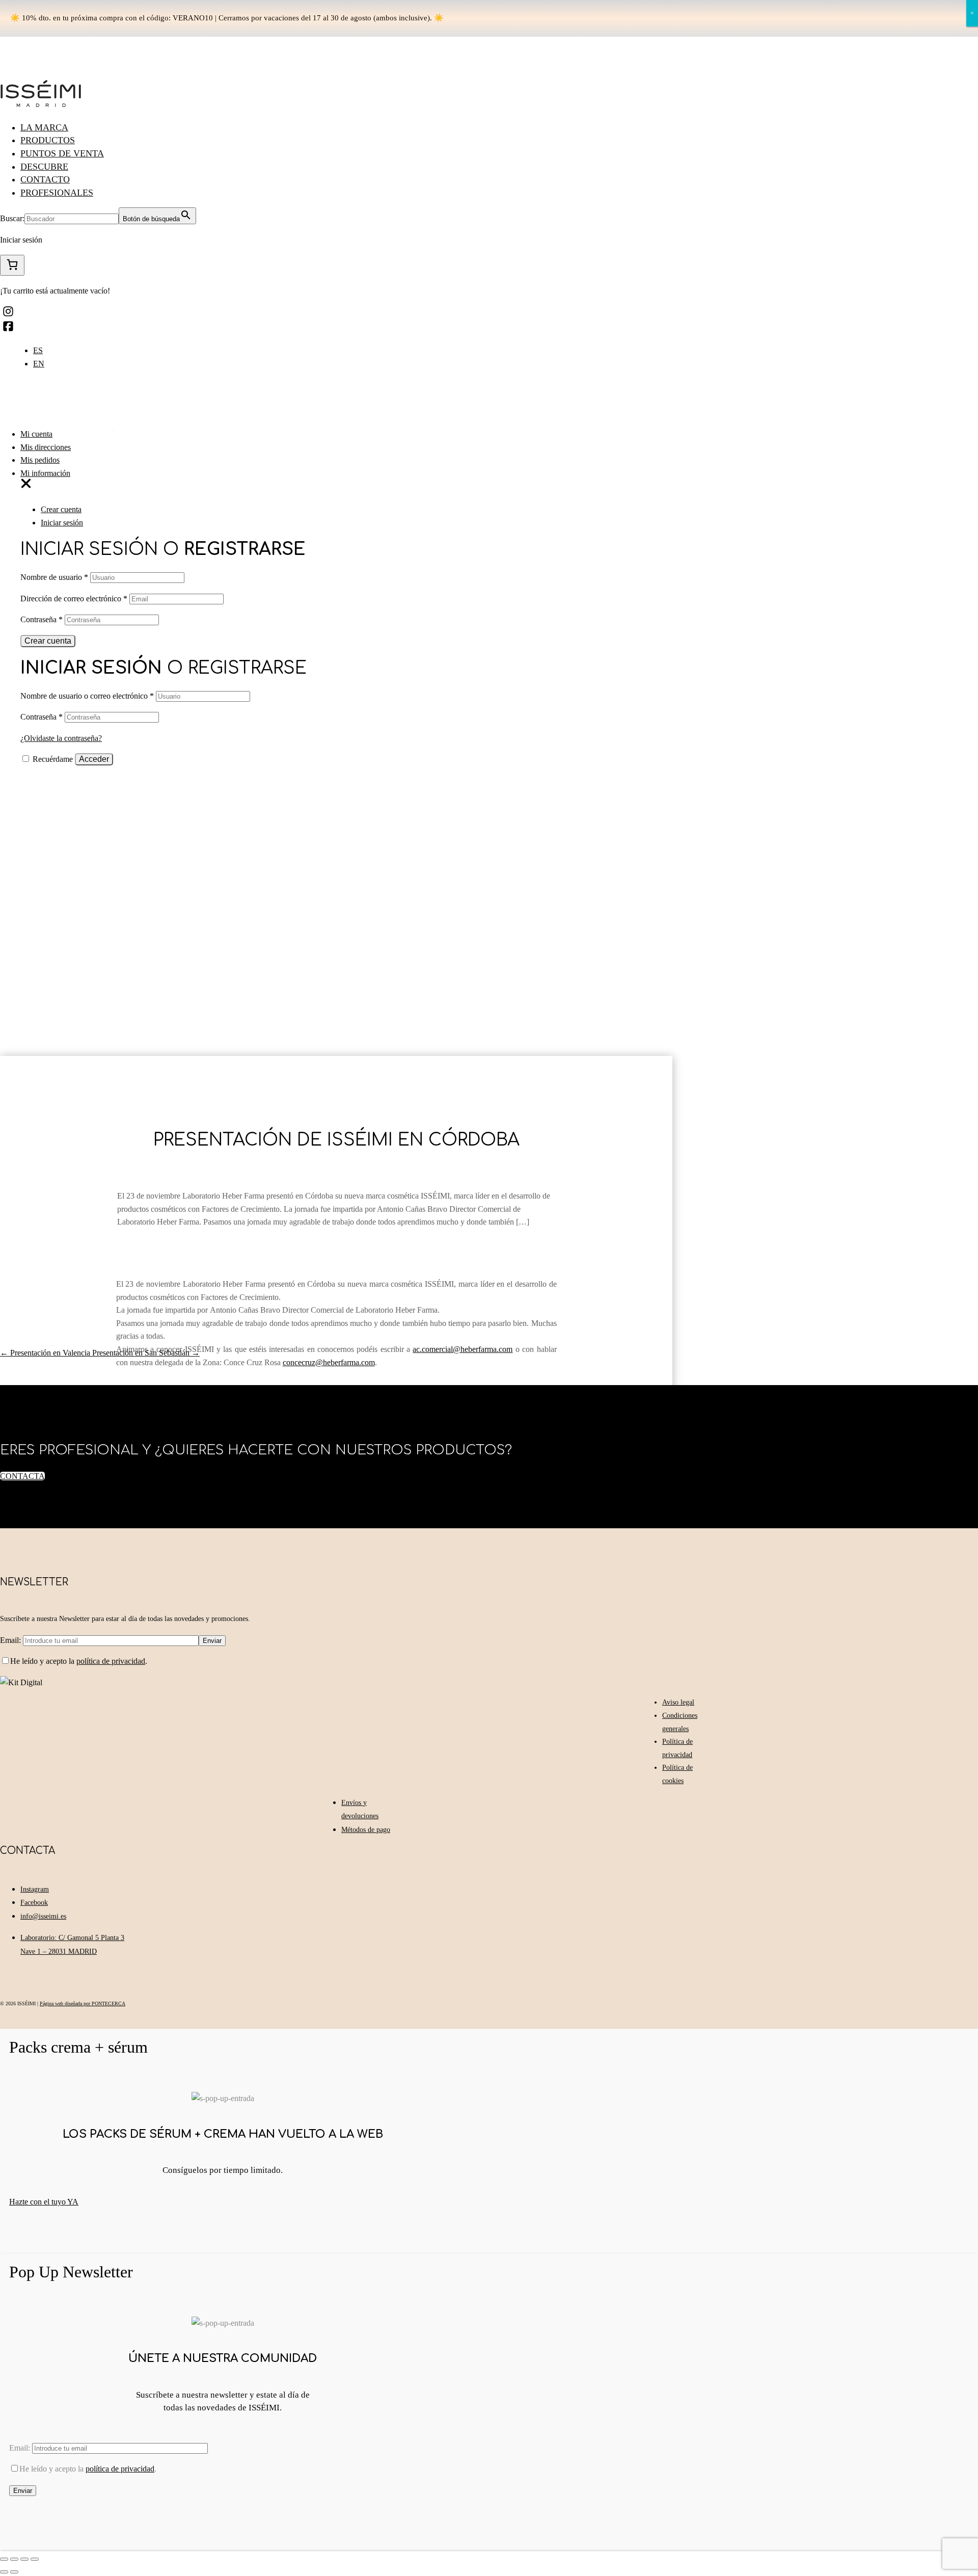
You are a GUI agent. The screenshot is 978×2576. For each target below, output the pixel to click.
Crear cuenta (61, 509)
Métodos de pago (366, 1830)
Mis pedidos (40, 460)
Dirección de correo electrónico (74, 599)
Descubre (44, 167)
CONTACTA (22, 1476)
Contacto (45, 179)
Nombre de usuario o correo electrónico (87, 696)
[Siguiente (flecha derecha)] (14, 2572)
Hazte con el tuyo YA (44, 2202)
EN (39, 364)
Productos (48, 140)
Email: (11, 1640)
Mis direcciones (46, 447)
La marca (44, 127)
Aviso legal (678, 1702)
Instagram (35, 1889)
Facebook (34, 1903)
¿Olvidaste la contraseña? (61, 738)
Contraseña (42, 619)
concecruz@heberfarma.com (329, 1362)
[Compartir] (14, 2559)
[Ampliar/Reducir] (35, 2559)
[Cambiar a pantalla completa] (24, 2559)
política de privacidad (111, 1661)
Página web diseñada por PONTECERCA (83, 2003)
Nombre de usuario (54, 577)
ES (38, 350)
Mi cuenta (36, 434)
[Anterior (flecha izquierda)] (4, 2572)
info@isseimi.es (43, 1916)
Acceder (94, 759)
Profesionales (57, 193)
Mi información (45, 473)
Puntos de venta (62, 153)
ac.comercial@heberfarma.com (463, 1349)
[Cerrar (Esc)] (4, 2559)
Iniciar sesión (62, 523)
